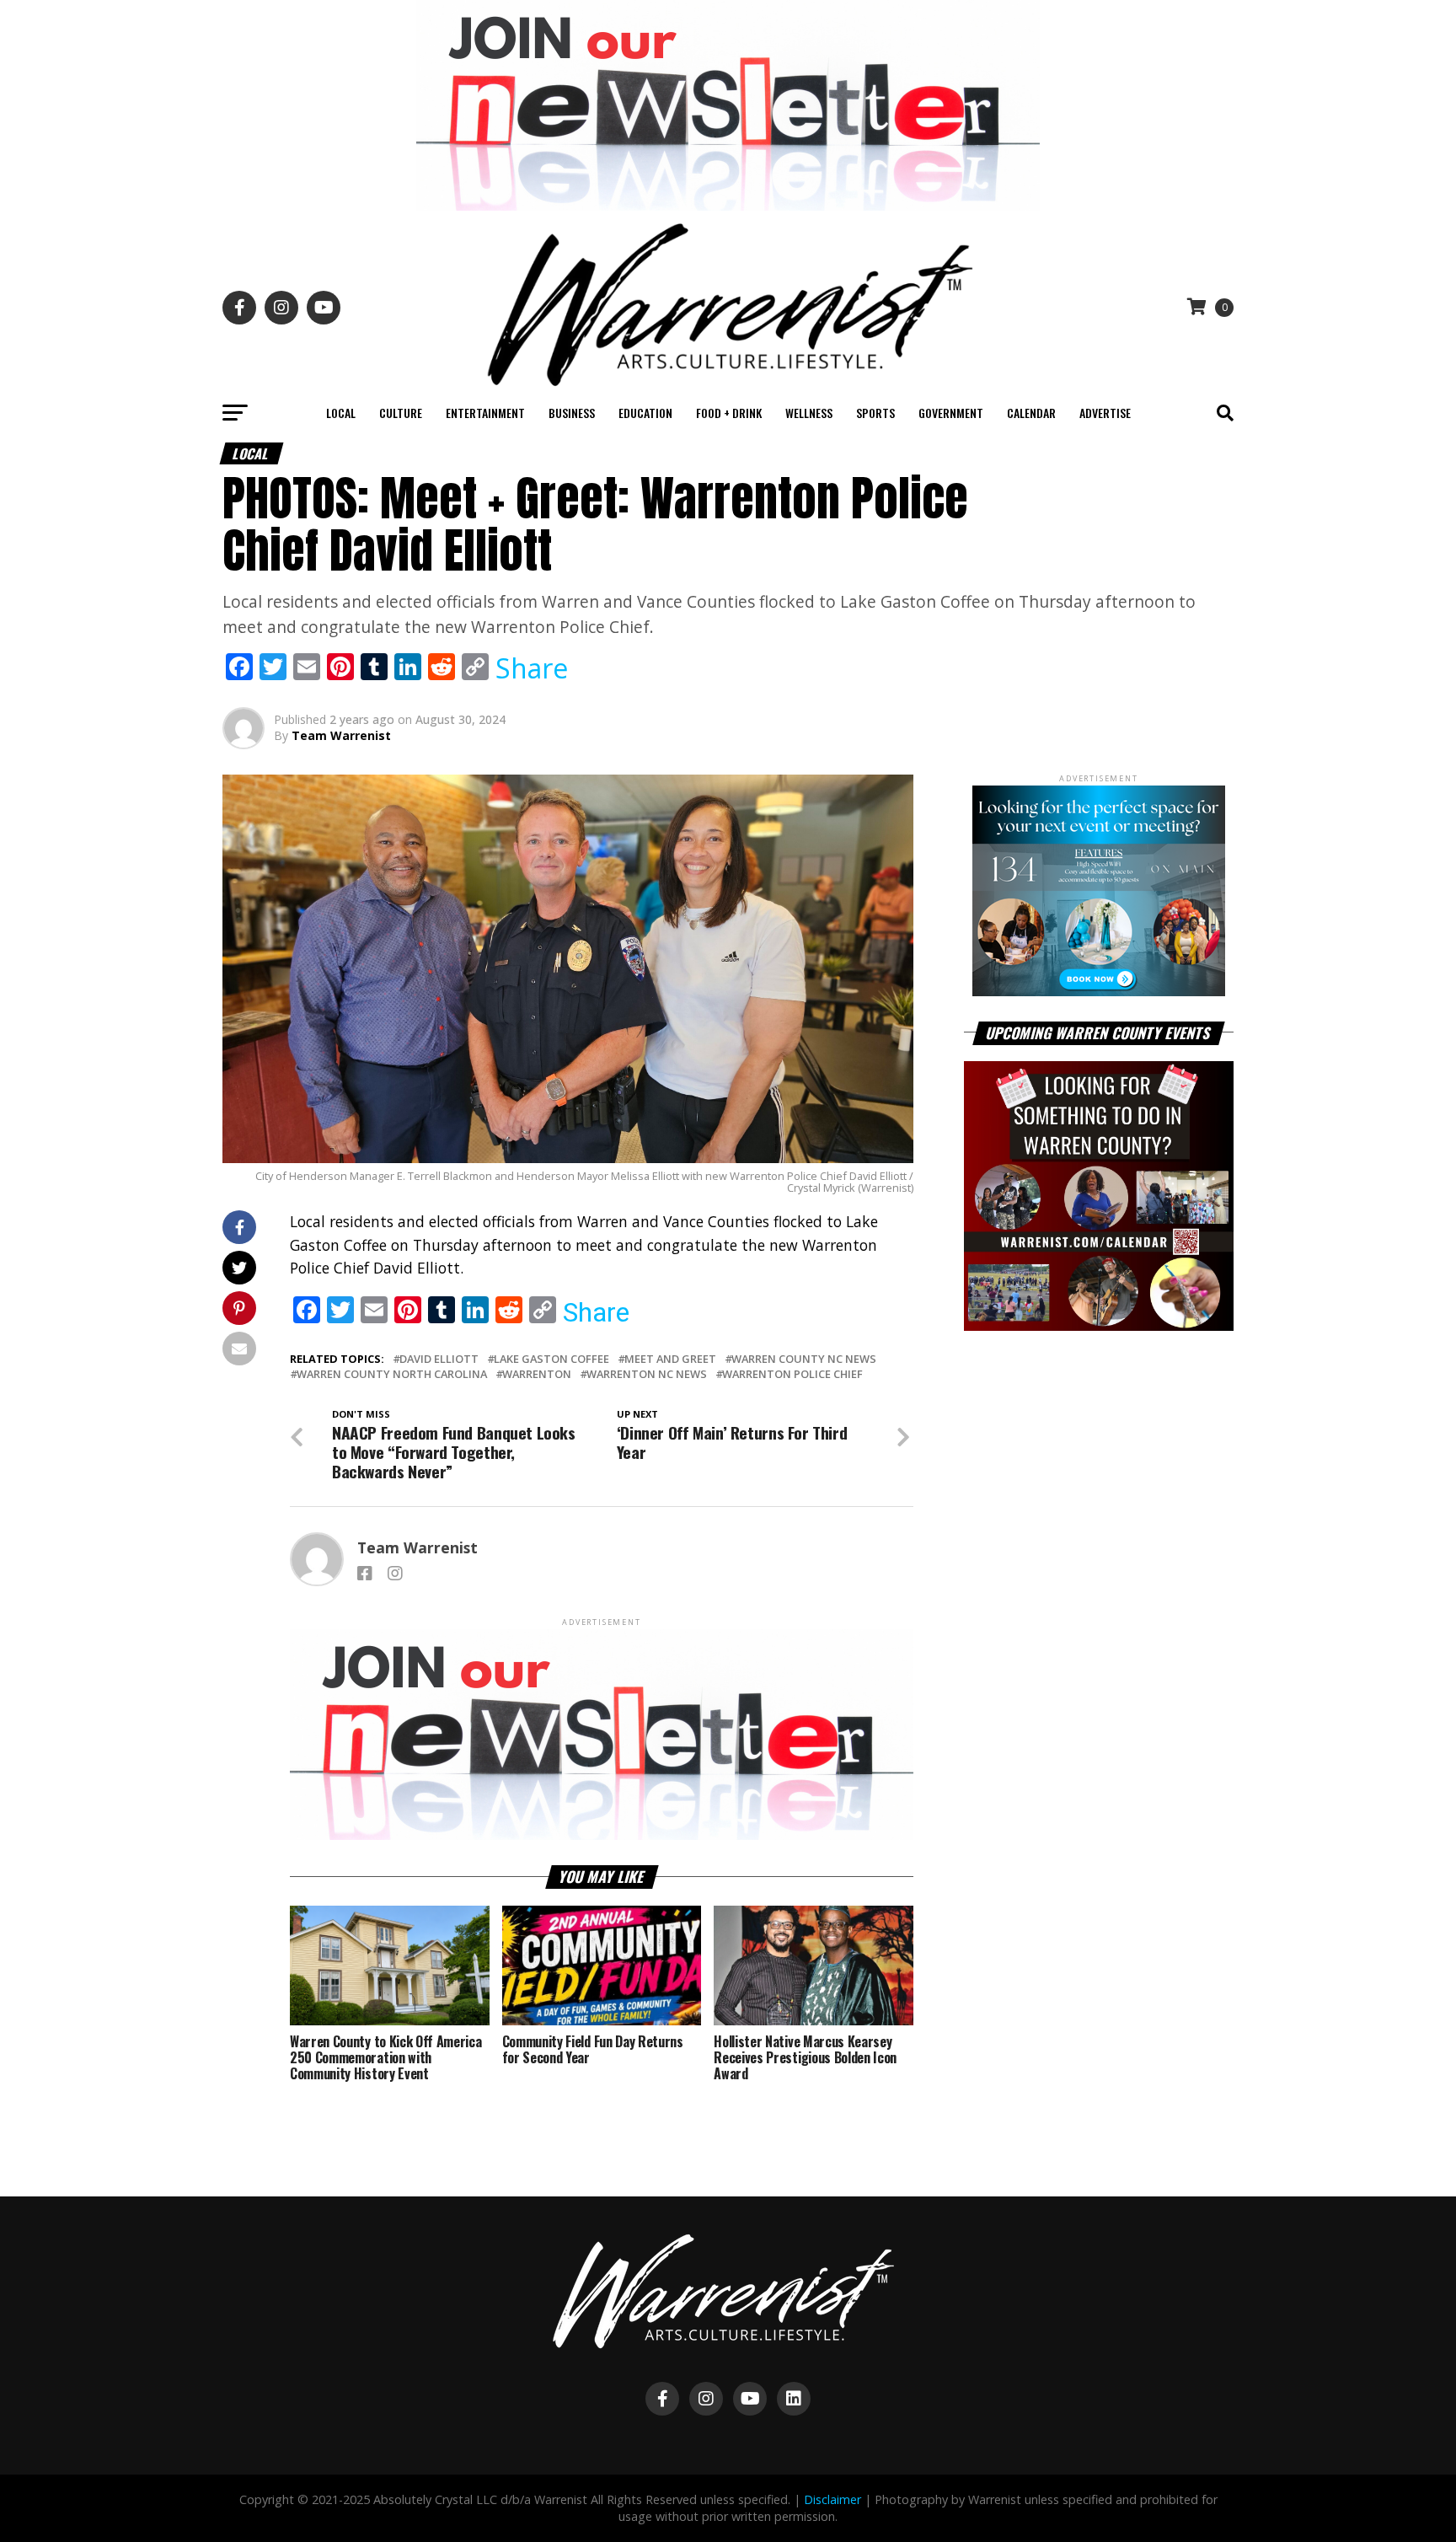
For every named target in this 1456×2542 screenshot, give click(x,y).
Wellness (809, 413)
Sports (875, 413)
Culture (401, 413)
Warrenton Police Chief (792, 1374)
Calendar (1031, 413)
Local (341, 413)
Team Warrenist (341, 735)
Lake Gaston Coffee (551, 1359)
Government (951, 413)
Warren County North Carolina (392, 1374)
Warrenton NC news (647, 1374)
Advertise (1105, 413)
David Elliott (439, 1359)
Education (645, 413)
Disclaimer (832, 2499)
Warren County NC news (804, 1359)
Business (572, 413)
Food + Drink (729, 413)
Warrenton (537, 1374)
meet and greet (670, 1359)
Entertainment (485, 413)
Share (532, 668)
